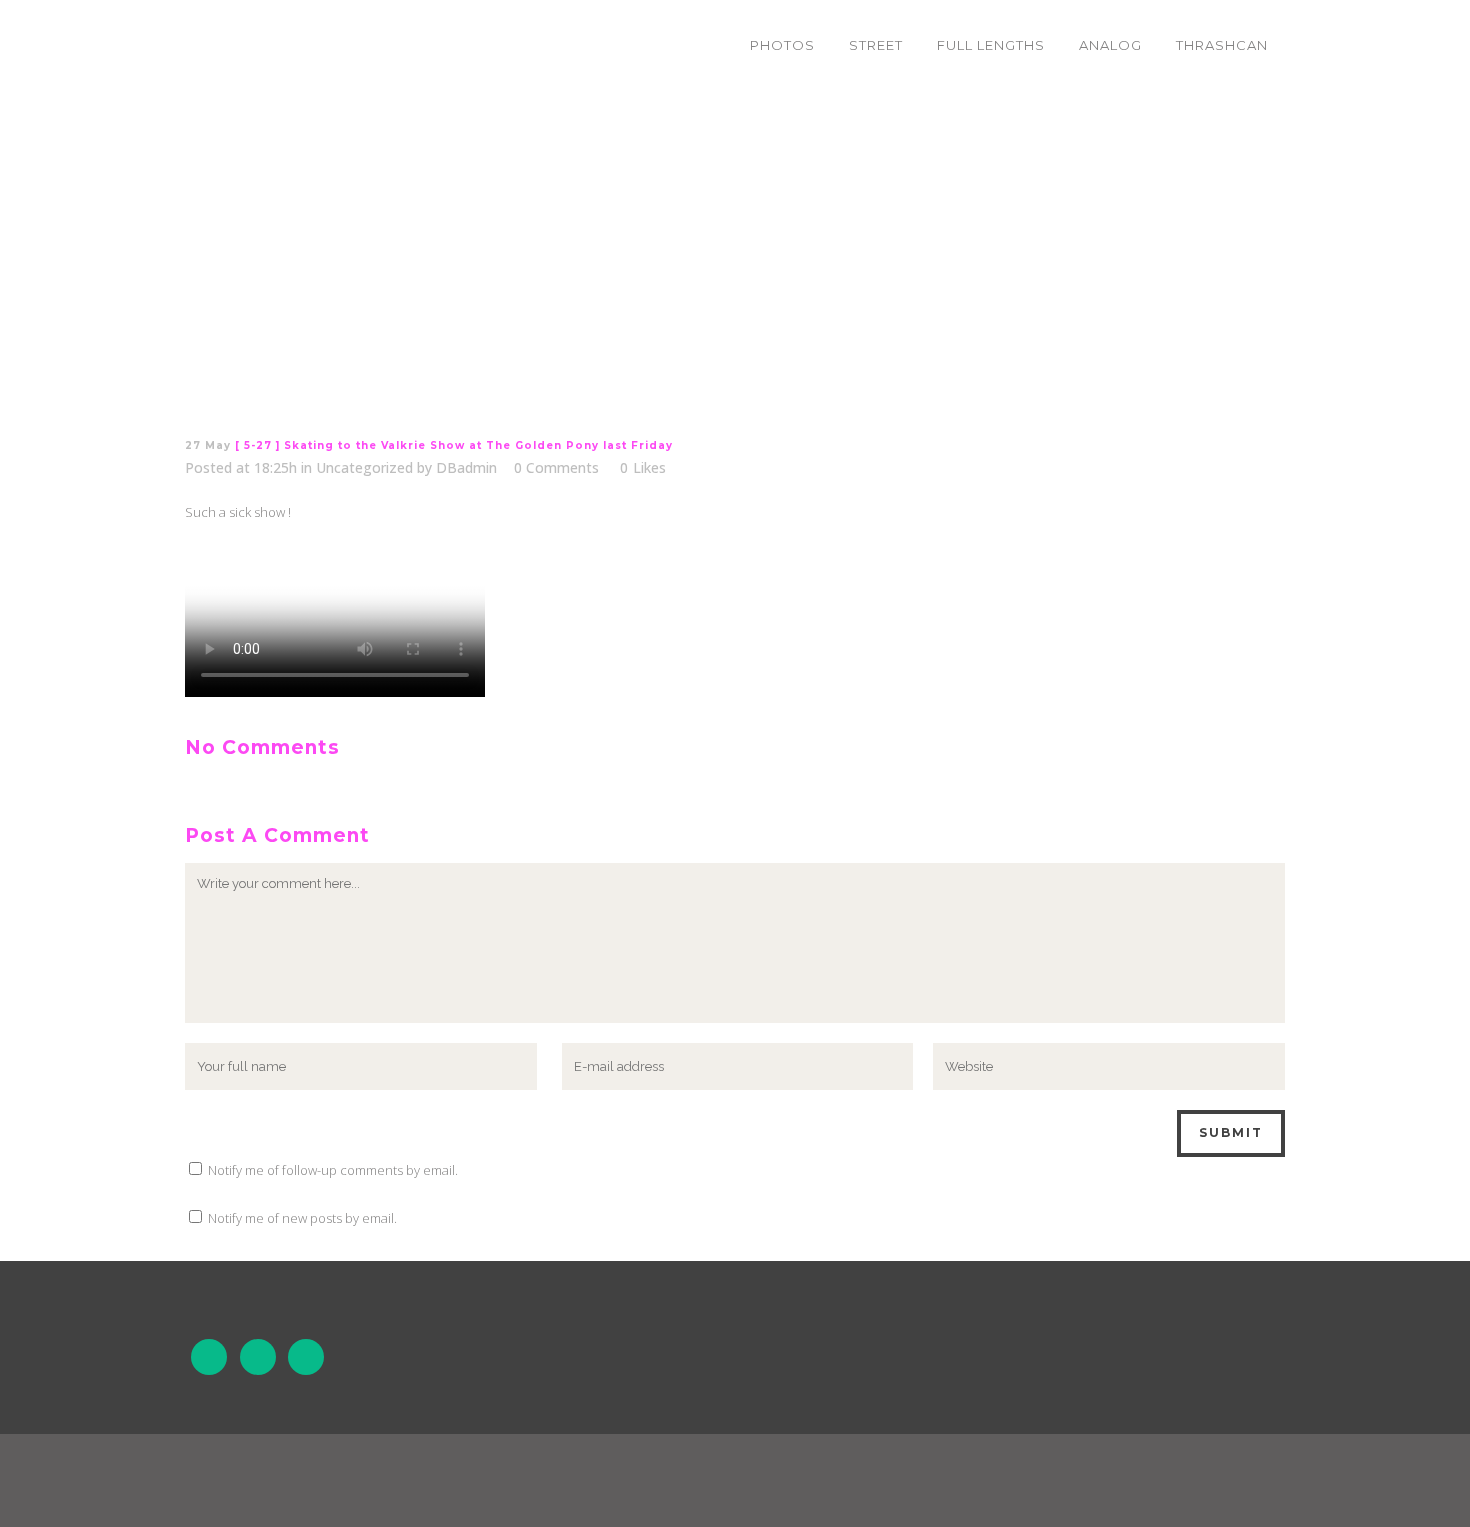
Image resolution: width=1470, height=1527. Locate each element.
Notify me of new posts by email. (302, 1218)
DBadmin (466, 467)
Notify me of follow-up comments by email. (333, 1170)
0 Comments (556, 467)
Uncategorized (364, 467)
